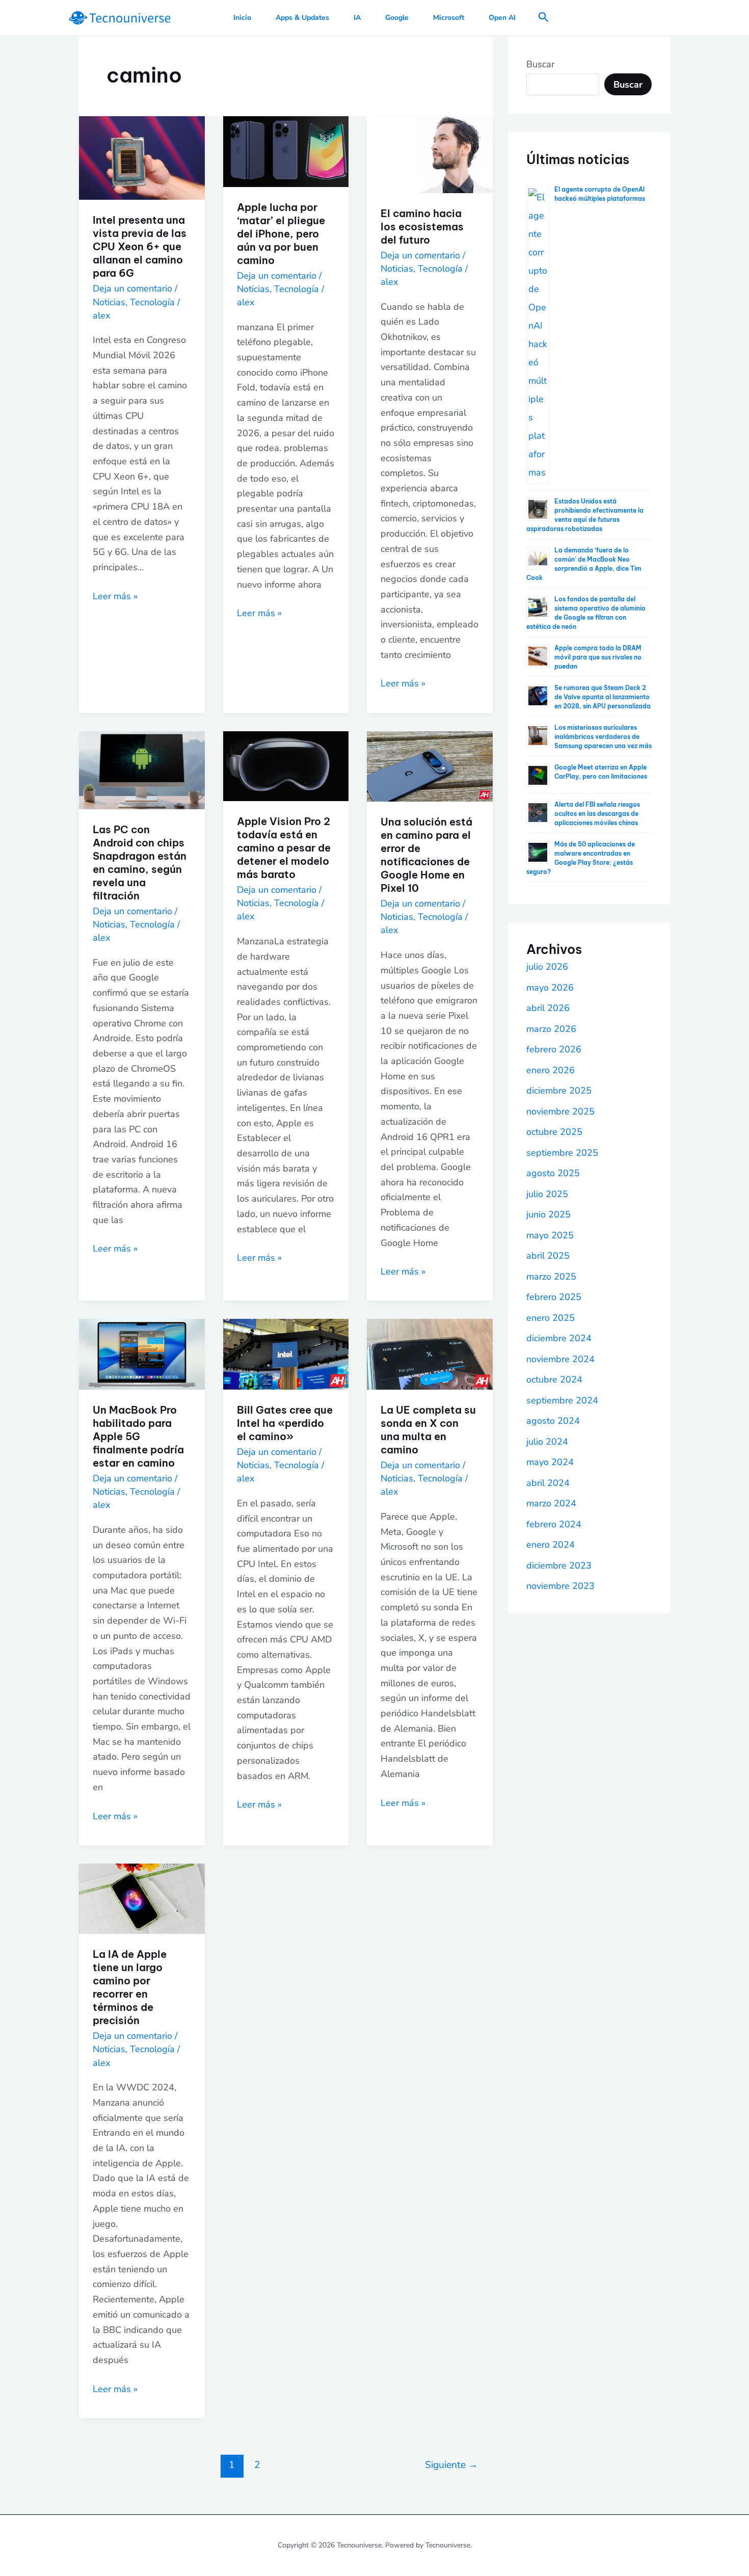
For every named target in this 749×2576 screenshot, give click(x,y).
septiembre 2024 (562, 1400)
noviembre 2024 (560, 1359)
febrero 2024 (554, 1524)
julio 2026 (547, 967)
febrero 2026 (554, 1049)
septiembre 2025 (562, 1153)
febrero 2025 (554, 1297)
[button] (544, 18)
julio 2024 (547, 1442)
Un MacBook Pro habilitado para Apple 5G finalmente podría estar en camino (138, 1436)
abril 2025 (548, 1256)
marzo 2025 (551, 1277)
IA (357, 18)
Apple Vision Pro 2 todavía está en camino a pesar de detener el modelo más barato (284, 848)
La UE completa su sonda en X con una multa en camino (428, 1430)
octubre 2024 (554, 1379)
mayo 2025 (550, 1235)
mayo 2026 (550, 988)
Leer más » (115, 596)
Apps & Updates (302, 18)
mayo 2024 (550, 1462)
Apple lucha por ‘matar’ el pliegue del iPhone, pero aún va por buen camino (281, 234)
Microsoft (449, 18)
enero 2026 (551, 1070)
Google (397, 18)
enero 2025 (551, 1318)
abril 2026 (548, 1008)
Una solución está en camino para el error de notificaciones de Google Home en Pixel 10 (426, 855)
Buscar (540, 64)
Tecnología (152, 302)
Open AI (502, 18)
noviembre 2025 (560, 1111)
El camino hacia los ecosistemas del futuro (422, 227)
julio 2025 (547, 1194)
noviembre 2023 (560, 1586)
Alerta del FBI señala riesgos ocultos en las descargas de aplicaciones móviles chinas (597, 814)
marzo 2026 (551, 1029)
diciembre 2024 (559, 1338)
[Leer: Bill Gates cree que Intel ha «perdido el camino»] (286, 1353)
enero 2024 (551, 1545)
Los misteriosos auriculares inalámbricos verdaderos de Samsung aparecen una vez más (603, 737)
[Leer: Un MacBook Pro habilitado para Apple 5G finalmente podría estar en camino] (142, 1353)
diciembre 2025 (559, 1091)
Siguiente (451, 2465)
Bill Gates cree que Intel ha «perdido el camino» (285, 1423)
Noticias (109, 302)
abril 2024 (548, 1483)
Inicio (242, 18)
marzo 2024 (551, 1503)
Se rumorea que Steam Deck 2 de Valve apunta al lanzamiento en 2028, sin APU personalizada (603, 697)
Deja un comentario (132, 288)
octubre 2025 (554, 1132)
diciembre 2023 (559, 1565)
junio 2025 (549, 1214)
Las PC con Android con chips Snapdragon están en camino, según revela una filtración (140, 862)
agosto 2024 (553, 1421)
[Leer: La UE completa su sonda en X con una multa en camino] (430, 1353)
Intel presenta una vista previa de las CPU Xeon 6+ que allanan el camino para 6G (140, 246)
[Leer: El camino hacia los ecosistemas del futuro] (430, 154)
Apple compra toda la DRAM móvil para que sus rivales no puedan (598, 657)
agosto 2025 (553, 1173)
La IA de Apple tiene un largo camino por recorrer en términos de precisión (130, 1987)
